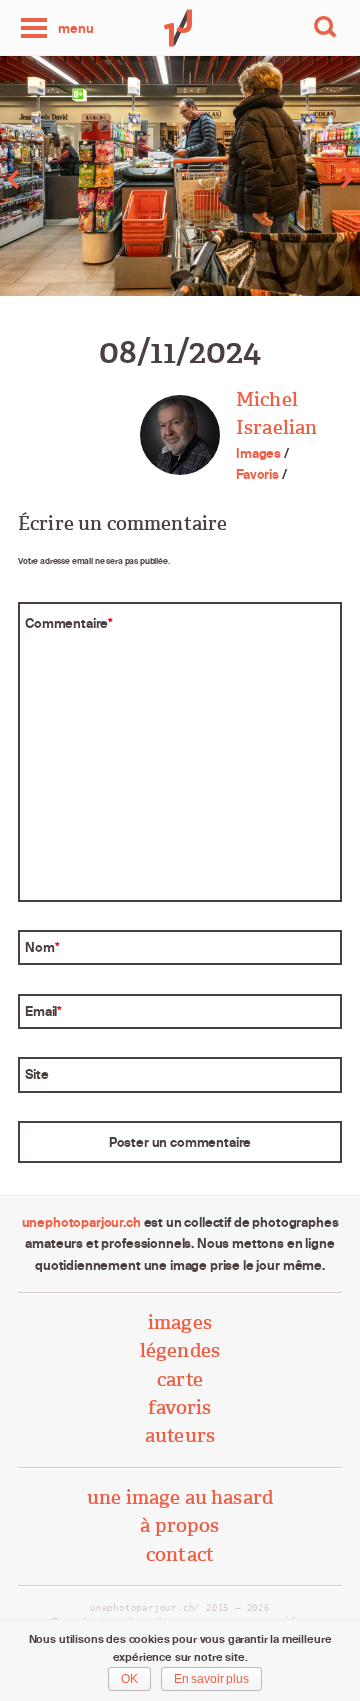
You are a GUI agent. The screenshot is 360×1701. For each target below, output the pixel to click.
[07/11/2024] (90, 179)
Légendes (180, 1350)
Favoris (257, 474)
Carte (180, 1379)
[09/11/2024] (270, 179)
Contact (180, 1554)
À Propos (179, 1525)
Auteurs (180, 1435)
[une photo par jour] (180, 28)
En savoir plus (211, 1679)
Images (258, 453)
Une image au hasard (180, 1497)
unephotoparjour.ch (81, 1222)
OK (129, 1679)
